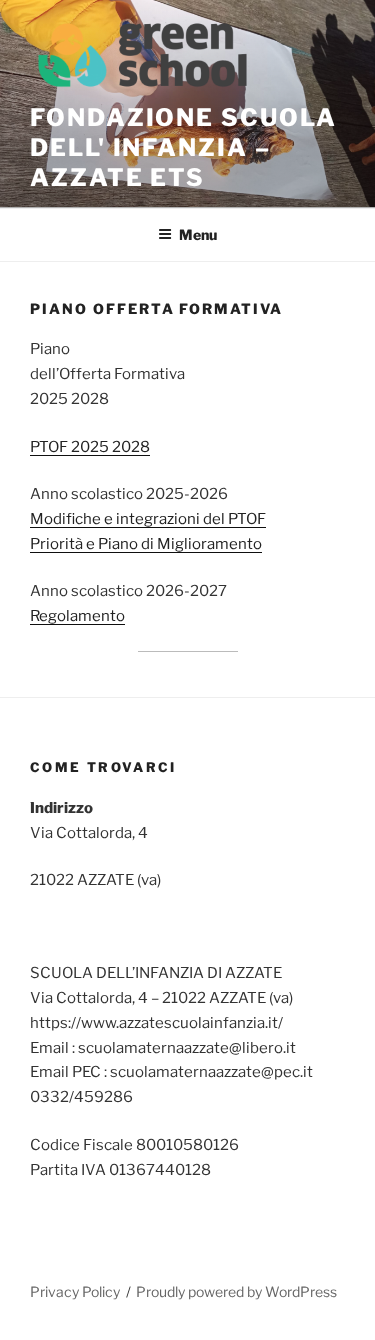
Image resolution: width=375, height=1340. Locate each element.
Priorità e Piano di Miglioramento (146, 544)
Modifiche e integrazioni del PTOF (148, 519)
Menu (198, 234)
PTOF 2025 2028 (90, 447)
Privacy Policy (75, 1291)
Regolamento (77, 616)
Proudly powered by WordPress (236, 1291)
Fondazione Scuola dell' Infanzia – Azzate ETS (183, 147)
